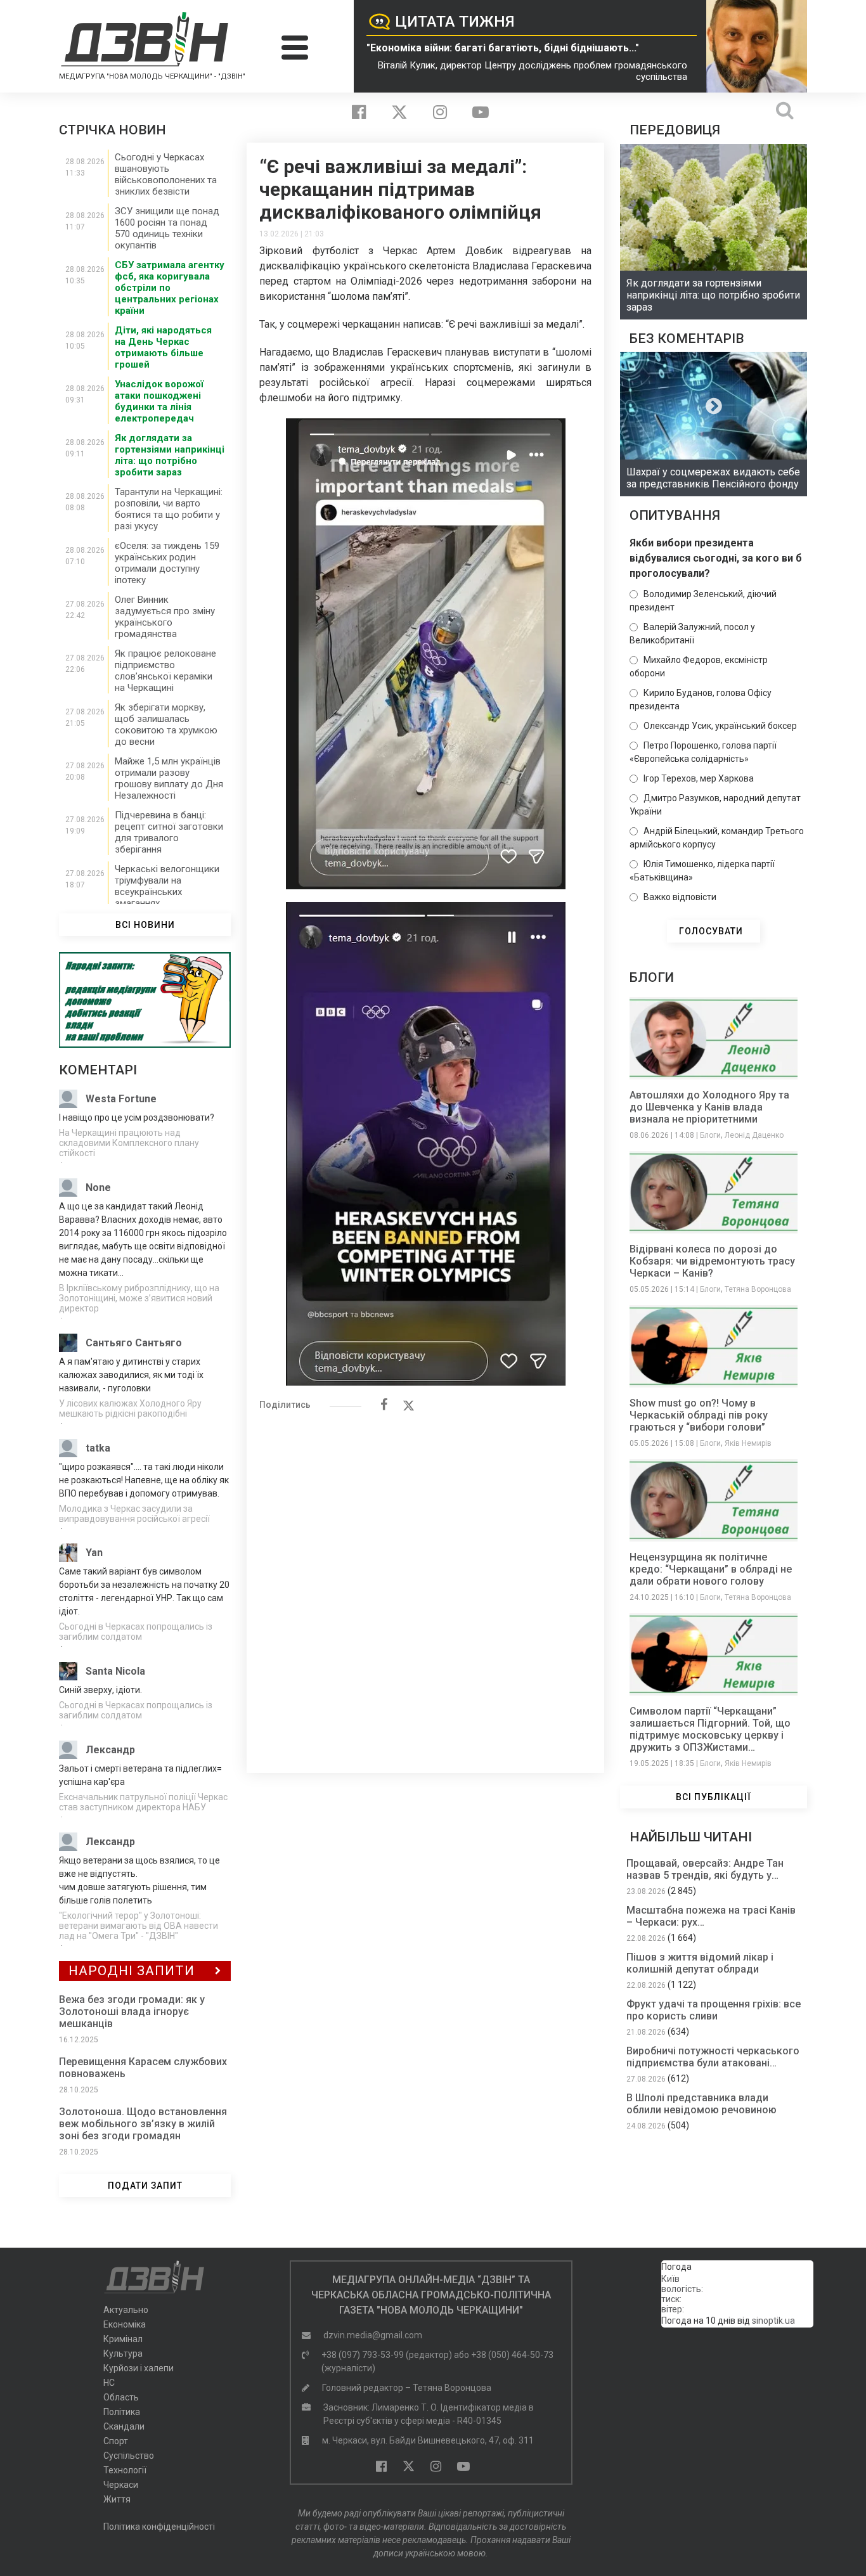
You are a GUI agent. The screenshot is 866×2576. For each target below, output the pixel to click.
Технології (125, 2470)
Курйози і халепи (139, 2368)
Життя (117, 2499)
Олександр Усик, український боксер (720, 726)
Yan (94, 1553)
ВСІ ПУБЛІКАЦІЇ (714, 1797)
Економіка (125, 2324)
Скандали (124, 2426)
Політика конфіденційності (159, 2527)
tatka (98, 1448)
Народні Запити (132, 1971)
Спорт (116, 2441)
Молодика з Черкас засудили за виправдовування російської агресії (134, 1514)
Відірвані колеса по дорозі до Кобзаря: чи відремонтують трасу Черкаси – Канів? (712, 1261)
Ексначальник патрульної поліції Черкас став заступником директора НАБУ (143, 1802)
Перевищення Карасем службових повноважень (143, 2068)
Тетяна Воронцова (758, 1289)
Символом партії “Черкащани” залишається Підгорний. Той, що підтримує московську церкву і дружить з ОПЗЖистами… (710, 1729)
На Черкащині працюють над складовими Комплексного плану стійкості (129, 1143)
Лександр (110, 1750)
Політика (122, 2412)
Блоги (710, 1135)
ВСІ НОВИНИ (145, 925)
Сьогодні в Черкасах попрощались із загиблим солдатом (136, 1632)
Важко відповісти (680, 897)
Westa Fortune (121, 1099)
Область (121, 2397)
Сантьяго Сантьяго (134, 1343)
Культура (123, 2354)
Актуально (126, 2310)
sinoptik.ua (773, 2321)
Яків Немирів (748, 1443)
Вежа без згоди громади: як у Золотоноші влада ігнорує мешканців (132, 2012)
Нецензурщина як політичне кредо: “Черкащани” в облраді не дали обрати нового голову (711, 1569)
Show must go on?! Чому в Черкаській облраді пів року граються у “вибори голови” (699, 1415)
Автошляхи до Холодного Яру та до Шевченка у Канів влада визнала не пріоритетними (709, 1107)
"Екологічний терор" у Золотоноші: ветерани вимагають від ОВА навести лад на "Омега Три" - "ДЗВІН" (139, 1926)
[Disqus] (425, 1585)
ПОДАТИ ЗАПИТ (145, 2186)
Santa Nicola (115, 1671)
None (98, 1188)
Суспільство (129, 2456)
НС (109, 2383)
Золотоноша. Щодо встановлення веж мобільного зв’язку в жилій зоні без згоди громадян (143, 2124)
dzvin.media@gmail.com (373, 2335)
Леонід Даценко (754, 1135)
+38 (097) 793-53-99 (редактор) (387, 2355)
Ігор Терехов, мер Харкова (699, 778)
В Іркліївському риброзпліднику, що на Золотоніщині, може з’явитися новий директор (139, 1298)
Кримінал (123, 2339)
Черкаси (121, 2485)
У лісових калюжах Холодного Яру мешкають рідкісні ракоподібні (130, 1408)
